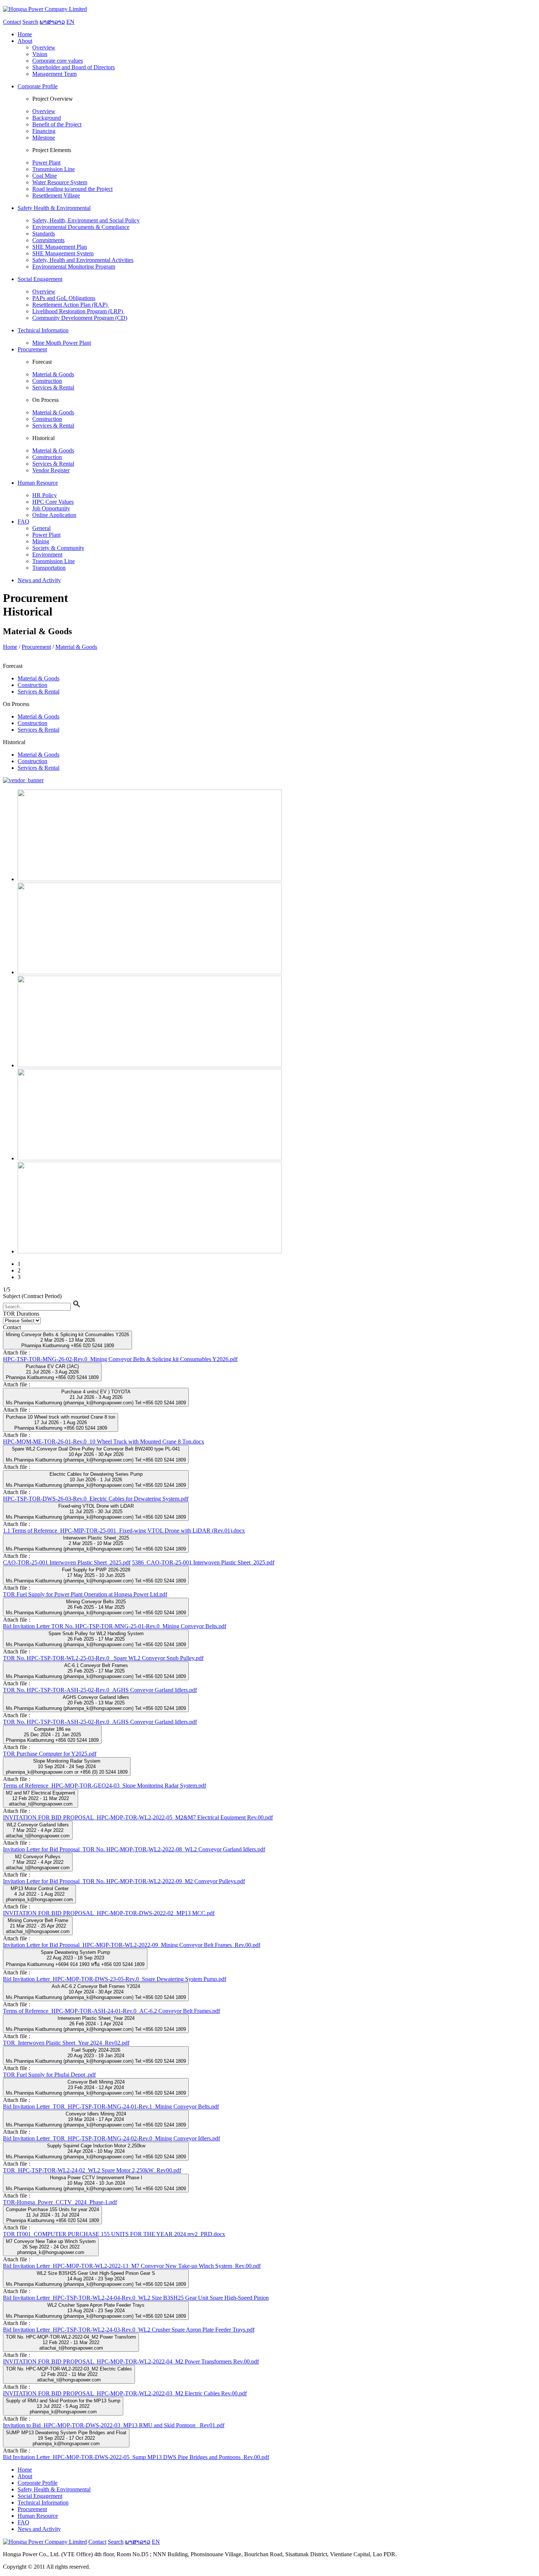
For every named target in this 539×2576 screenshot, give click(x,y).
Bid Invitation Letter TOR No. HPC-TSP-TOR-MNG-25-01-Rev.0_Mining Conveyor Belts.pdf (115, 1626)
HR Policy (45, 495)
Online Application (54, 515)
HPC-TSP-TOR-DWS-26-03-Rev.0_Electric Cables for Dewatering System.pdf (96, 1499)
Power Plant (46, 162)
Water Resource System (60, 182)
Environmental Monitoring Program (74, 267)
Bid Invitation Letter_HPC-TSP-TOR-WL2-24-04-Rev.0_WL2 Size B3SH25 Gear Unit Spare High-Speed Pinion (136, 2298)
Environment (47, 555)
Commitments (48, 240)
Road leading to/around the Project (72, 189)
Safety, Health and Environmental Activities (83, 260)
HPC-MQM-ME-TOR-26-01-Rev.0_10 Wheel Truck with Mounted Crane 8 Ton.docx (104, 1442)
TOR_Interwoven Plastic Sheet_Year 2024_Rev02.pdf (66, 2043)
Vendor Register (51, 470)
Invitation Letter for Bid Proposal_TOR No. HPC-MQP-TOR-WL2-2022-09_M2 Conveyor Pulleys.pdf (124, 1881)
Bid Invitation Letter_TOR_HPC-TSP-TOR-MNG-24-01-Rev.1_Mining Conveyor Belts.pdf (111, 2106)
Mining (41, 541)
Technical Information (43, 2503)
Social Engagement (40, 2496)
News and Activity (39, 2529)
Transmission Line (54, 169)
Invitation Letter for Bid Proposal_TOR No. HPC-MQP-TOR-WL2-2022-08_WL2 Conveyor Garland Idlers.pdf (134, 1849)
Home (10, 647)
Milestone (44, 138)
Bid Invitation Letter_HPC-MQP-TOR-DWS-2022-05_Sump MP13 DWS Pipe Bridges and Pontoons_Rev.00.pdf (136, 2457)
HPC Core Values (53, 502)
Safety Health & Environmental (54, 2489)
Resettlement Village (56, 195)
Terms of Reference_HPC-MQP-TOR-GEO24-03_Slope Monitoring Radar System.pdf (104, 1786)
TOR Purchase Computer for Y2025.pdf (50, 1754)
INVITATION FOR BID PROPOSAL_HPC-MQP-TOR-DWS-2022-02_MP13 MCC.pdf (109, 1913)
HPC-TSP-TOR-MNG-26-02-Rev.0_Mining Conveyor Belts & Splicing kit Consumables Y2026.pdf (120, 1359)
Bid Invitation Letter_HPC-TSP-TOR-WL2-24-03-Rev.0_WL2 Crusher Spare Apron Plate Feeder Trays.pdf (129, 2330)
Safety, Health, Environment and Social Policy (86, 220)
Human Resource (38, 2516)
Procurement (36, 647)
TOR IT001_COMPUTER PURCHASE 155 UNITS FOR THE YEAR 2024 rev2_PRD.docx (114, 2234)
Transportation (49, 568)
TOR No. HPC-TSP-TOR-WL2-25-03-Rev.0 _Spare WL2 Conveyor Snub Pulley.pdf (103, 1658)
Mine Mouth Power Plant (62, 343)
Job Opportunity (51, 508)
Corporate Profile (38, 2483)
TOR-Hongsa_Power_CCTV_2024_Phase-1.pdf (60, 2202)
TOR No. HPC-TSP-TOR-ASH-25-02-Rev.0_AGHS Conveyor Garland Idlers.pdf (100, 1690)
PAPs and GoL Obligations (64, 298)
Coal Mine (45, 176)
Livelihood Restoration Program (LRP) (78, 311)
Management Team (54, 74)
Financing (44, 131)
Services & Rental (53, 387)
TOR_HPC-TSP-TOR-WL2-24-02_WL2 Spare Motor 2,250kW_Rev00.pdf (92, 2170)
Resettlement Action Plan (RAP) (71, 305)
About (25, 2476)
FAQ (23, 2522)
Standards (44, 234)
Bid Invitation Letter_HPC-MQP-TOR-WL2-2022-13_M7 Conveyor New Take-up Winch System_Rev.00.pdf (132, 2266)
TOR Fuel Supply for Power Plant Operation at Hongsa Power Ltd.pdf (85, 1594)
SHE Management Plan (60, 247)
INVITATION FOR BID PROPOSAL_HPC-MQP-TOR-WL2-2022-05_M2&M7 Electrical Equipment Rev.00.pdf (138, 1817)
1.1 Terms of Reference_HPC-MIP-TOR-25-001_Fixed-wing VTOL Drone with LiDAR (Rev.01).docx (124, 1531)
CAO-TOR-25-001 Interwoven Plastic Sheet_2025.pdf (67, 1562)
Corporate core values (58, 61)
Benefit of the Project (57, 124)
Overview (44, 47)
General (41, 528)
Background (47, 118)
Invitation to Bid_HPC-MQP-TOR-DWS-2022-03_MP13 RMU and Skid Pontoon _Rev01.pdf (114, 2425)
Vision (40, 54)
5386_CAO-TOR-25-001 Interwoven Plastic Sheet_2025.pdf (203, 1562)
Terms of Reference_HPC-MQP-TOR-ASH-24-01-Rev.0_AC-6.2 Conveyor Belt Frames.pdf (111, 2011)
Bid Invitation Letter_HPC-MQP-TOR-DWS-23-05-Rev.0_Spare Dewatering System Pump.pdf (115, 1979)
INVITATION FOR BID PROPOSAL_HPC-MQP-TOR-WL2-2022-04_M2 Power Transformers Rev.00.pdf (131, 2361)
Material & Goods (53, 374)
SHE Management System (63, 253)
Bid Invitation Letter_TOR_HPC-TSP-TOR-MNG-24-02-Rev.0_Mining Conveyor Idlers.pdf (111, 2138)
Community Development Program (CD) (80, 318)
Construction (47, 381)
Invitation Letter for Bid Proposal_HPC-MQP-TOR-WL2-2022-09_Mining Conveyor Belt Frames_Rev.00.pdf (132, 1945)
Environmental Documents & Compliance (81, 227)
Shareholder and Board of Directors (74, 67)
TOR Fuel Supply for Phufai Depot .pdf (49, 2075)
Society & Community (58, 548)
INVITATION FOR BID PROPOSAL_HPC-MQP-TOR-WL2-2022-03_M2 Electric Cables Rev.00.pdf (125, 2393)
